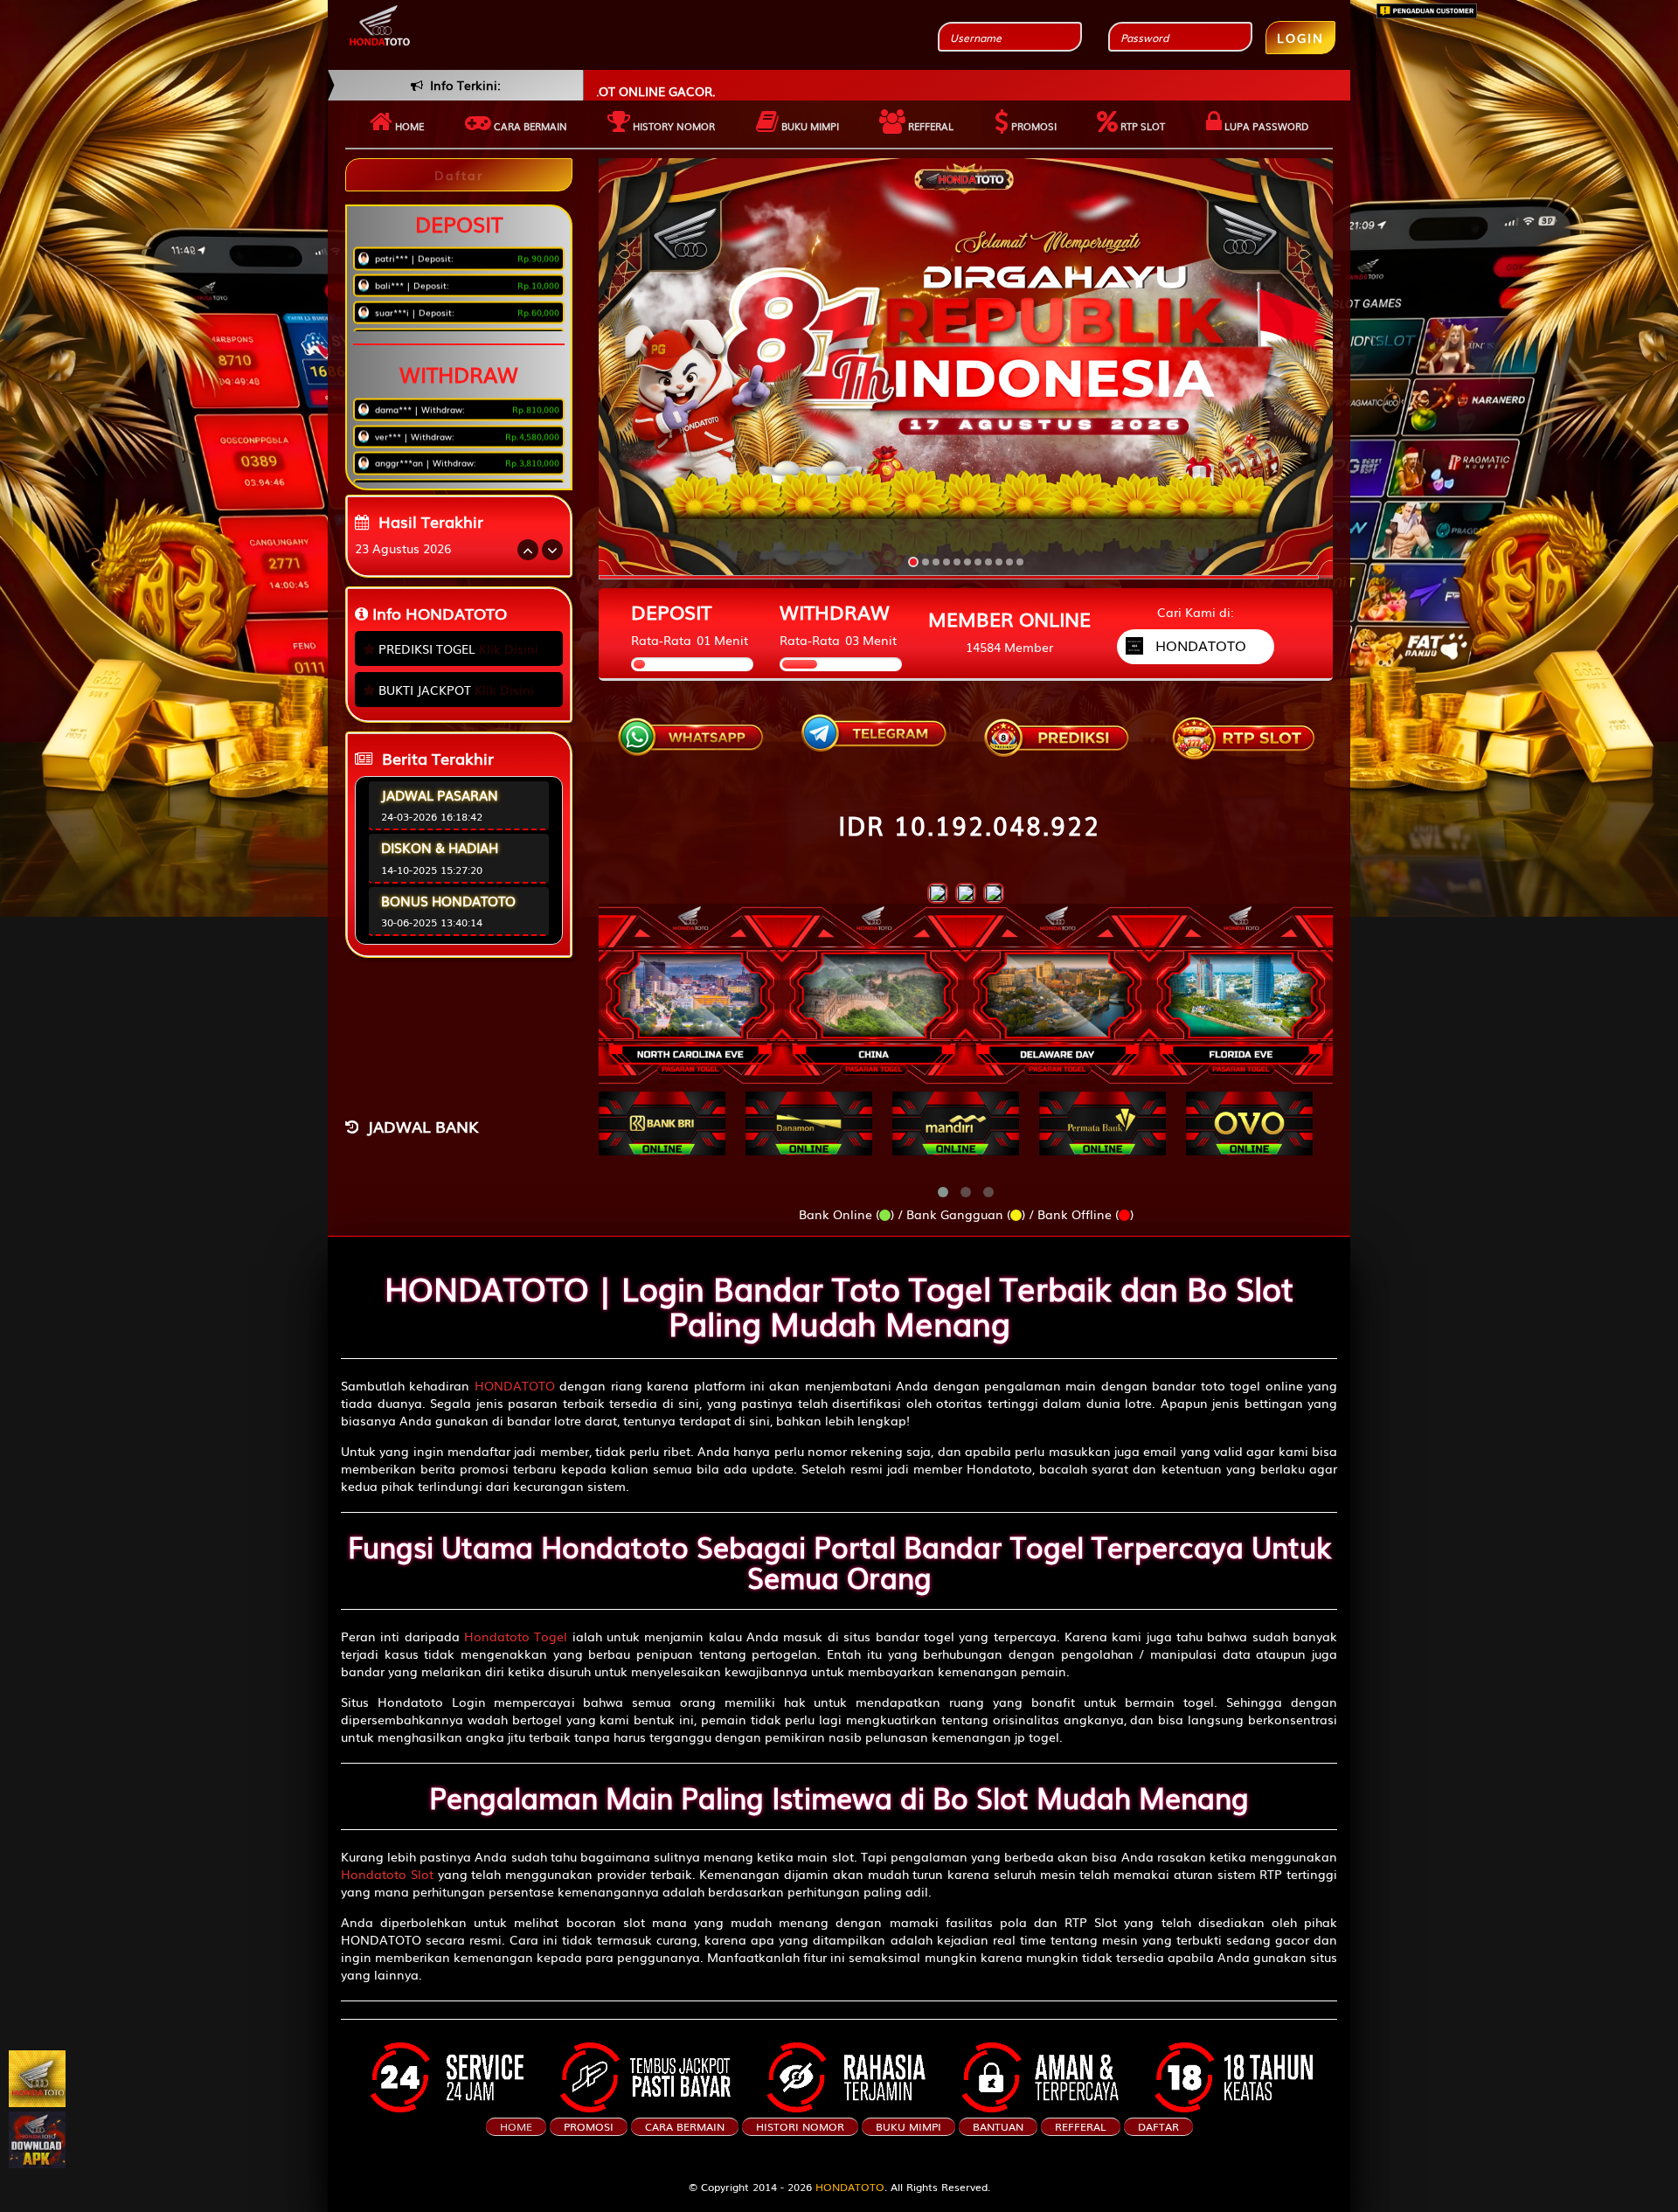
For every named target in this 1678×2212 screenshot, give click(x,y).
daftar (1158, 2126)
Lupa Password (1265, 126)
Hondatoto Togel (516, 1636)
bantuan (998, 2126)
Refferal (929, 126)
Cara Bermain (685, 2126)
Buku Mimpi (809, 126)
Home (408, 126)
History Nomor (673, 126)
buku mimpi (908, 2126)
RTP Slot (1141, 126)
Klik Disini (509, 648)
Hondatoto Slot (387, 1874)
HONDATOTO (515, 1385)
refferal (1081, 2126)
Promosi (1033, 126)
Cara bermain (529, 126)
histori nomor (800, 2126)
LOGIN (1300, 38)
